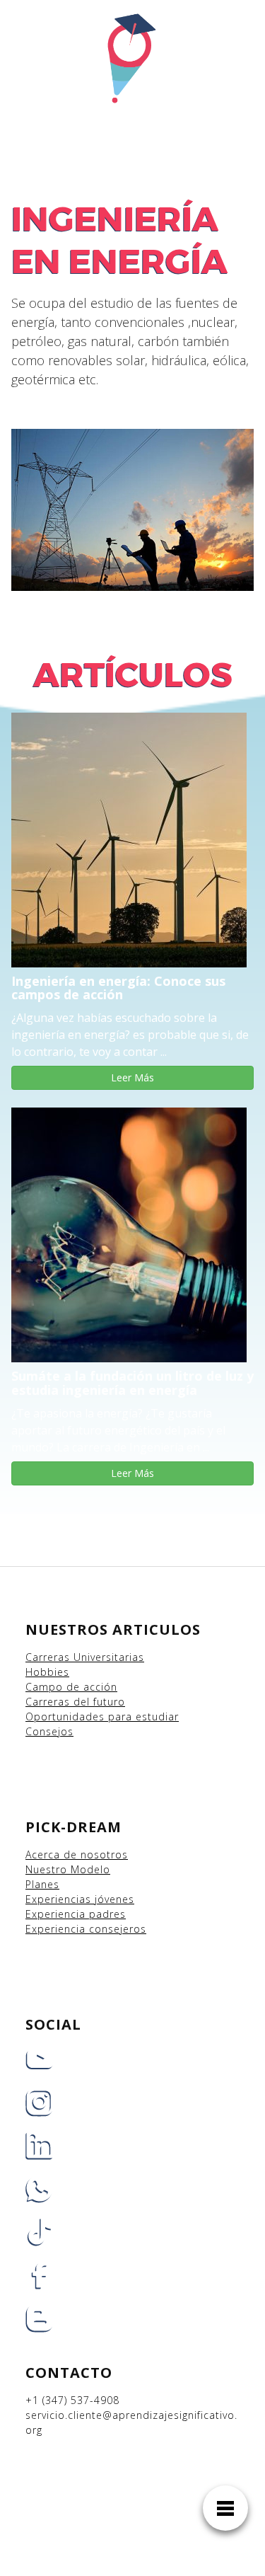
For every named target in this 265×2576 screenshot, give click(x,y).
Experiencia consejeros (86, 1929)
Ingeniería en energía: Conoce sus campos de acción (118, 988)
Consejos (49, 1731)
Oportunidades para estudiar (102, 1717)
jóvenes (114, 1899)
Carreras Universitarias (85, 1657)
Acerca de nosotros (77, 1855)
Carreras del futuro (75, 1702)
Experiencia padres (76, 1914)
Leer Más (132, 1077)
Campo (44, 1687)
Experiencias (60, 1899)
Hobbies (47, 1672)
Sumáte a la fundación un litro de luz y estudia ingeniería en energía (132, 1383)
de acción (92, 1687)
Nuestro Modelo (68, 1869)
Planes (42, 1884)
